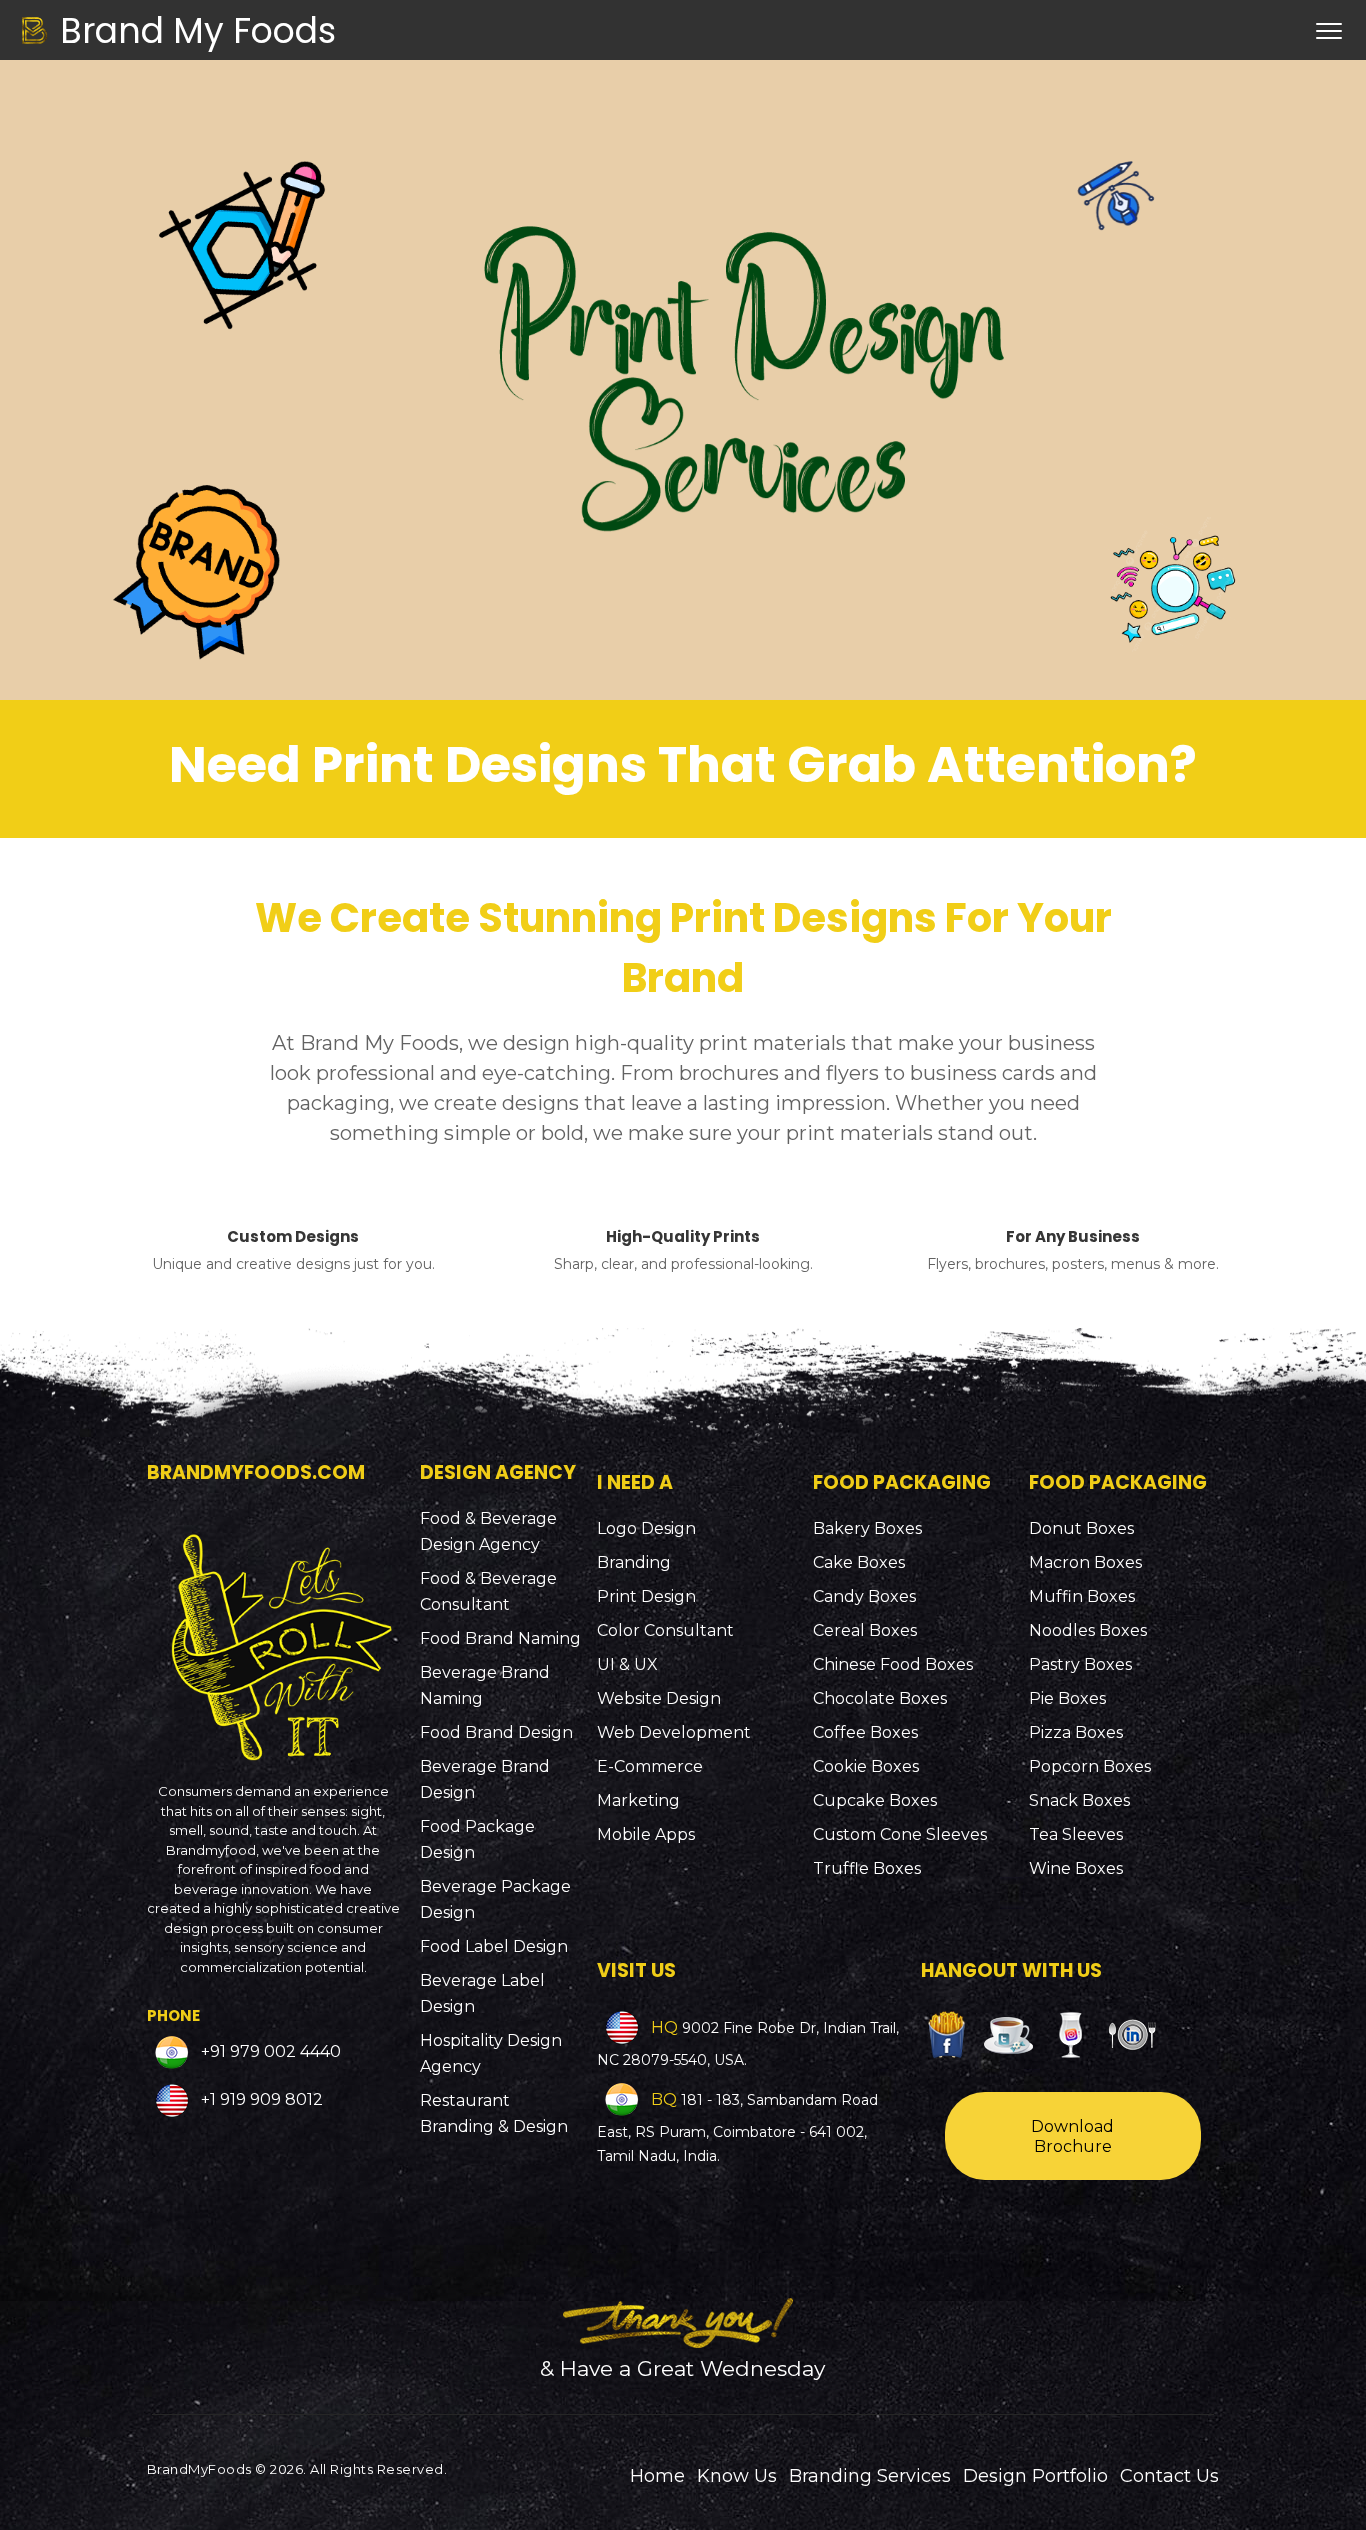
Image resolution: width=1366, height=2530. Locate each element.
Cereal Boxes (865, 1630)
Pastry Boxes (1080, 1664)
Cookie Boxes (866, 1766)
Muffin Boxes (1082, 1596)
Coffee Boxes (865, 1732)
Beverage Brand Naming (485, 1685)
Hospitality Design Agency (491, 2053)
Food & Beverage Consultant (488, 1591)
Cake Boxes (859, 1562)
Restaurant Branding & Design (494, 2113)
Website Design (659, 1698)
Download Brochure (1072, 2136)
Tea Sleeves (1076, 1834)
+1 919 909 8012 (260, 2100)
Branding (634, 1562)
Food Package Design (477, 1839)
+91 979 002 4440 (269, 2052)
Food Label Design (494, 1946)
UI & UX (627, 1664)
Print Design (646, 1596)
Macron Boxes (1085, 1562)
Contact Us (1169, 2476)
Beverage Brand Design (485, 1779)
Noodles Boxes (1088, 1630)
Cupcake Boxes (875, 1800)
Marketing (638, 1800)
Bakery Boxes (867, 1528)
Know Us (737, 2476)
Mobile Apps (646, 1834)
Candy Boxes (864, 1596)
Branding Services (870, 2476)
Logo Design (646, 1528)
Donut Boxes (1081, 1528)
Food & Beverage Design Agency (488, 1531)
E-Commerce (650, 1766)
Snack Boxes (1079, 1800)
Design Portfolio (1035, 2476)
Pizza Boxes (1076, 1732)
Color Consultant (665, 1630)
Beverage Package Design (495, 1899)
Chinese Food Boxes (893, 1664)
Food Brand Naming (500, 1638)
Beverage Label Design (482, 1993)
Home (657, 2476)
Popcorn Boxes (1090, 1766)
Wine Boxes (1076, 1868)
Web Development (674, 1732)
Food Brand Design (496, 1732)
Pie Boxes (1067, 1698)
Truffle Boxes (867, 1868)
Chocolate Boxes (880, 1698)
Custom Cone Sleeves (900, 1834)
